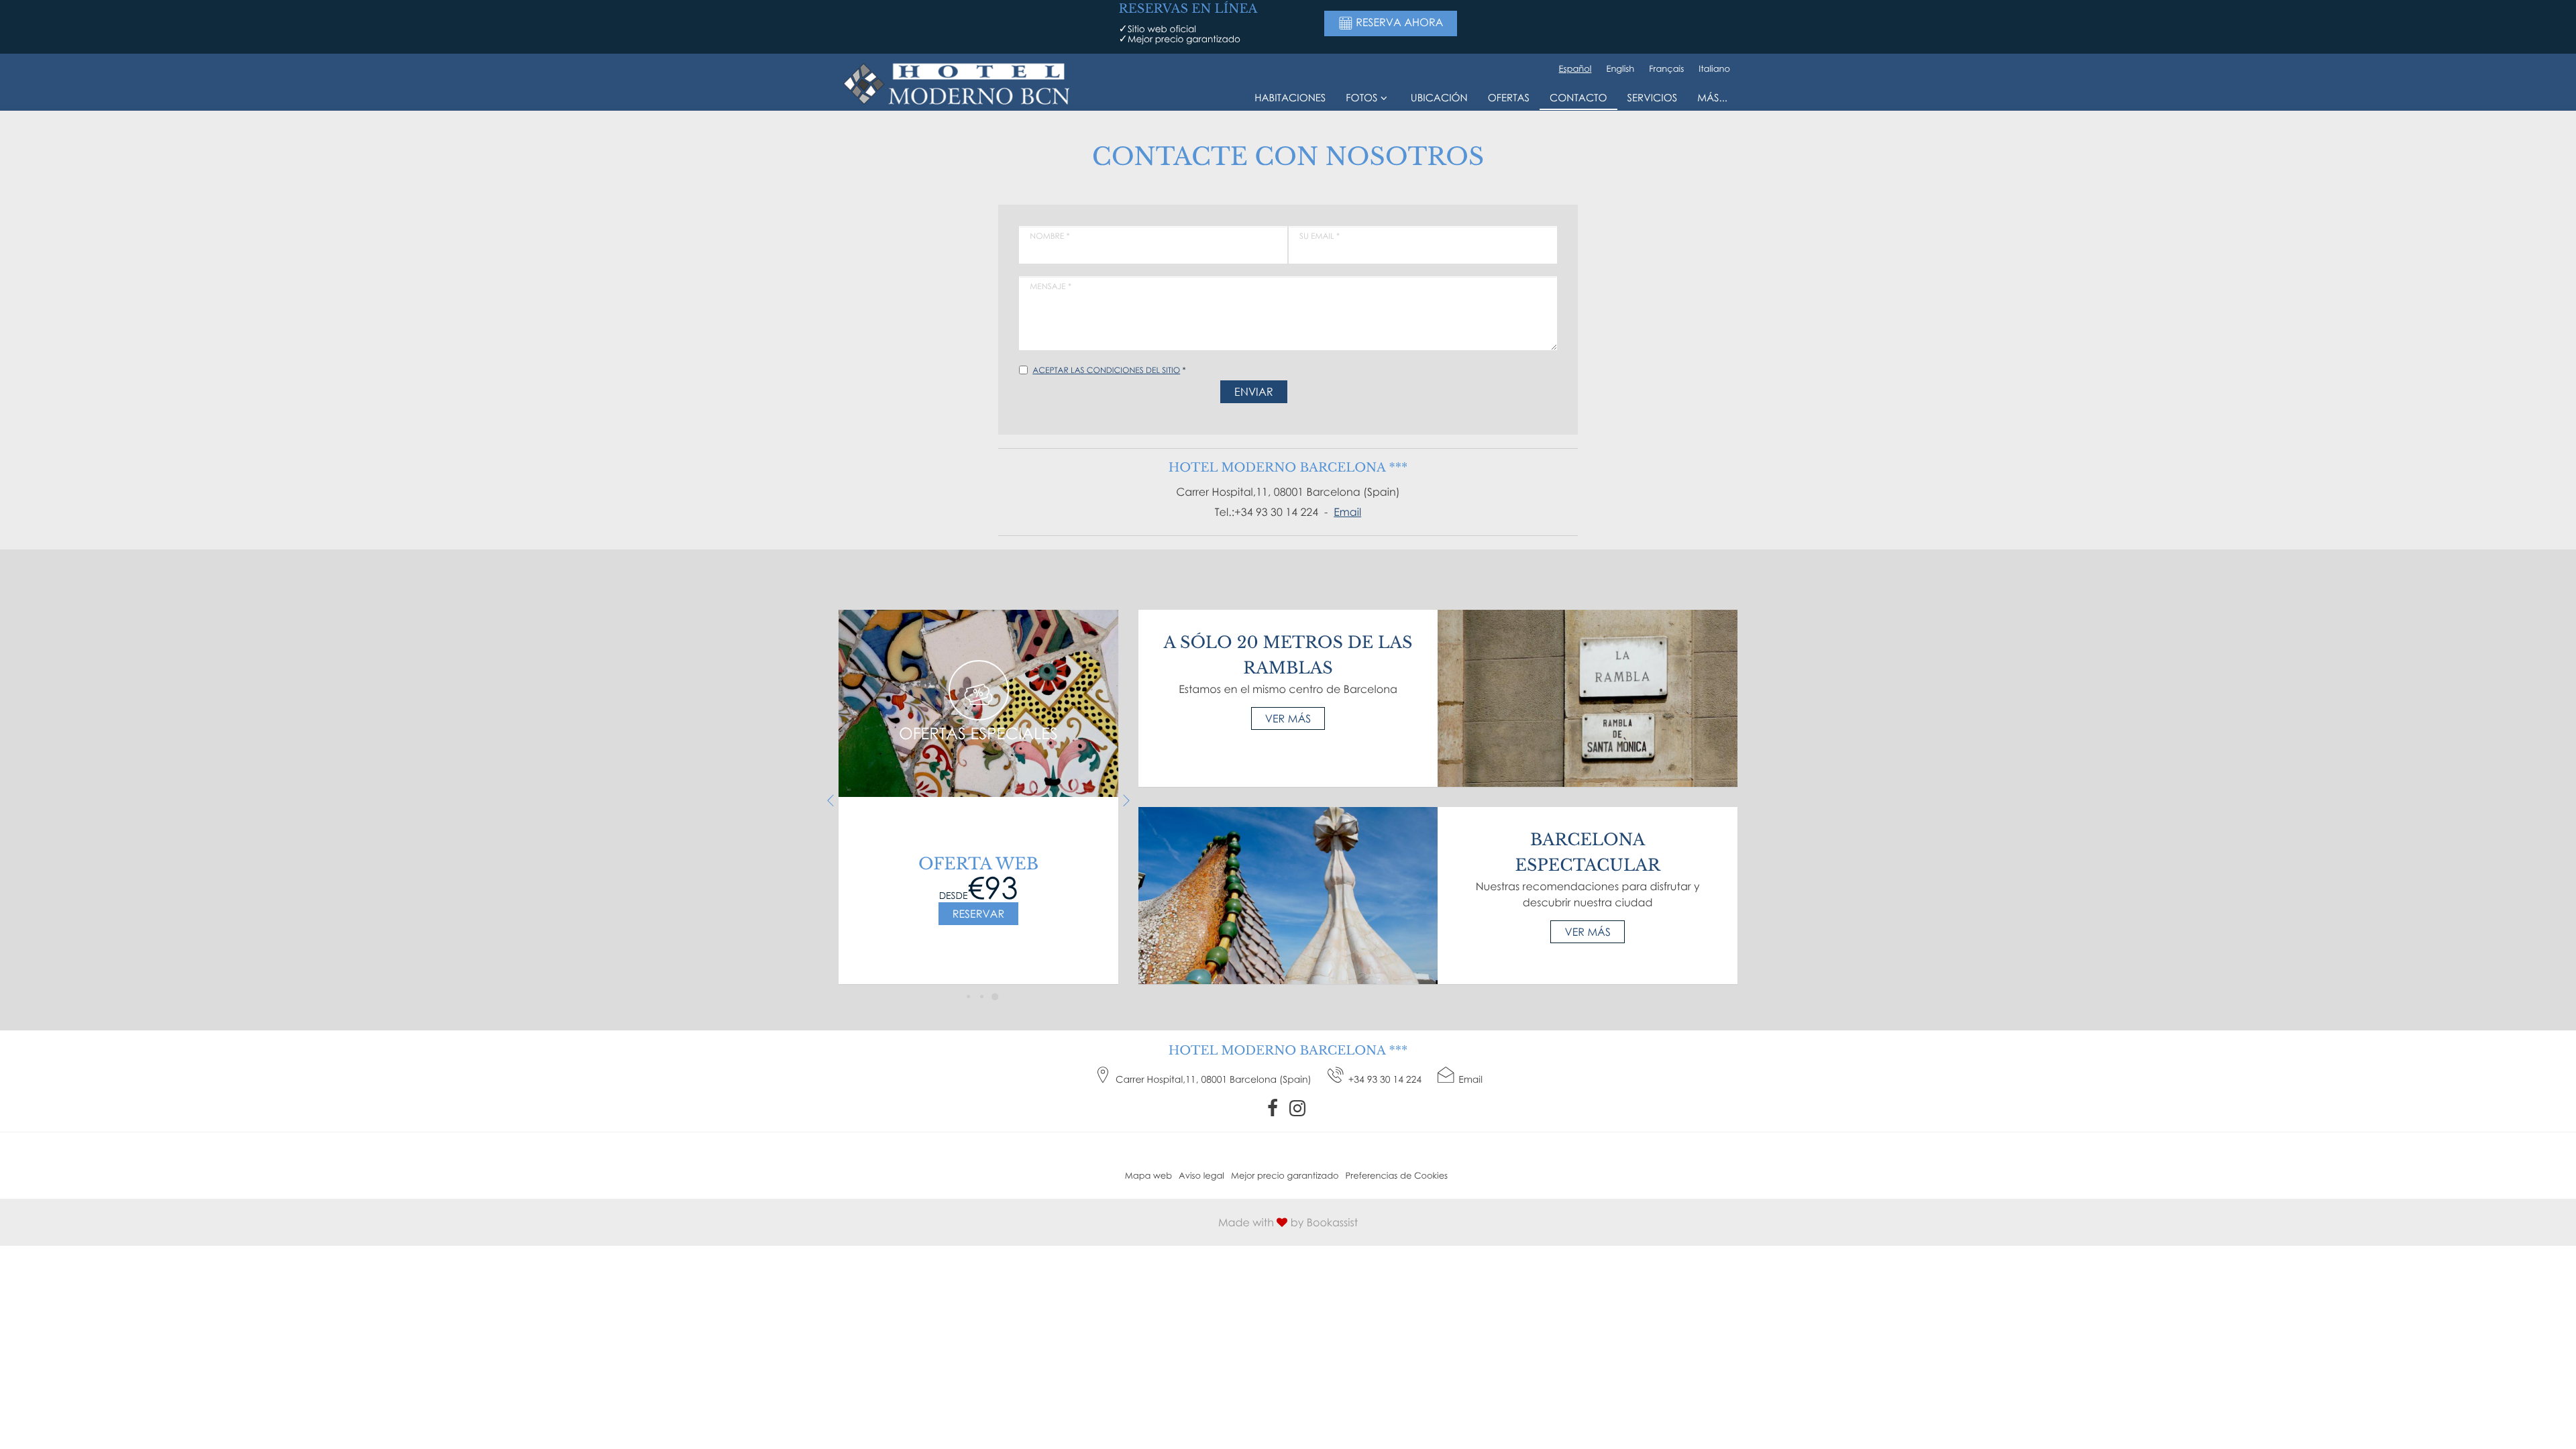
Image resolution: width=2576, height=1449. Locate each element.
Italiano (1714, 68)
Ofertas (1509, 98)
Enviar (1254, 392)
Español (1575, 68)
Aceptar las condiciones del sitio (1106, 370)
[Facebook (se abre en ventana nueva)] (1274, 1108)
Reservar (978, 914)
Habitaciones (1290, 98)
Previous (830, 801)
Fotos (1361, 98)
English (1620, 68)
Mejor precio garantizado (1285, 1175)
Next (1127, 801)
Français (1666, 68)
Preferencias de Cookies (1397, 1175)
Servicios (1653, 98)
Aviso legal (1201, 1175)
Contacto (1578, 98)
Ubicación (1439, 98)
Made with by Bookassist (1288, 1222)
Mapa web (1148, 1175)
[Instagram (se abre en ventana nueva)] (1299, 1108)
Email (1347, 512)
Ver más (1288, 718)
